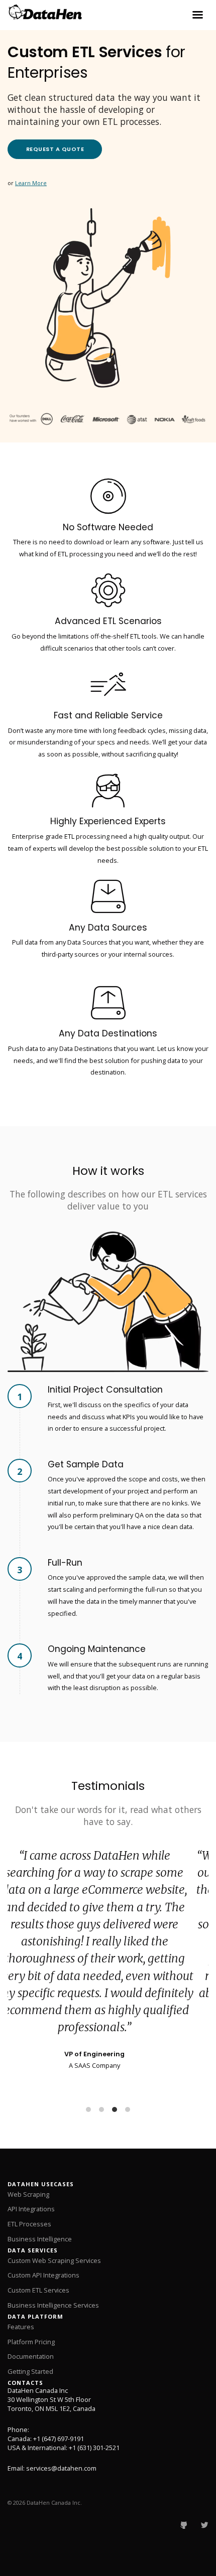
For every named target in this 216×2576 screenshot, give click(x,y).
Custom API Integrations (43, 2275)
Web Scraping (28, 2194)
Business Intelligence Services (53, 2305)
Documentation (31, 2356)
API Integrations (31, 2209)
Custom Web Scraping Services (54, 2260)
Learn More (31, 183)
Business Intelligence (40, 2239)
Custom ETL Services (38, 2290)
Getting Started (30, 2371)
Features (21, 2327)
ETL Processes (29, 2224)
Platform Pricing (31, 2342)
